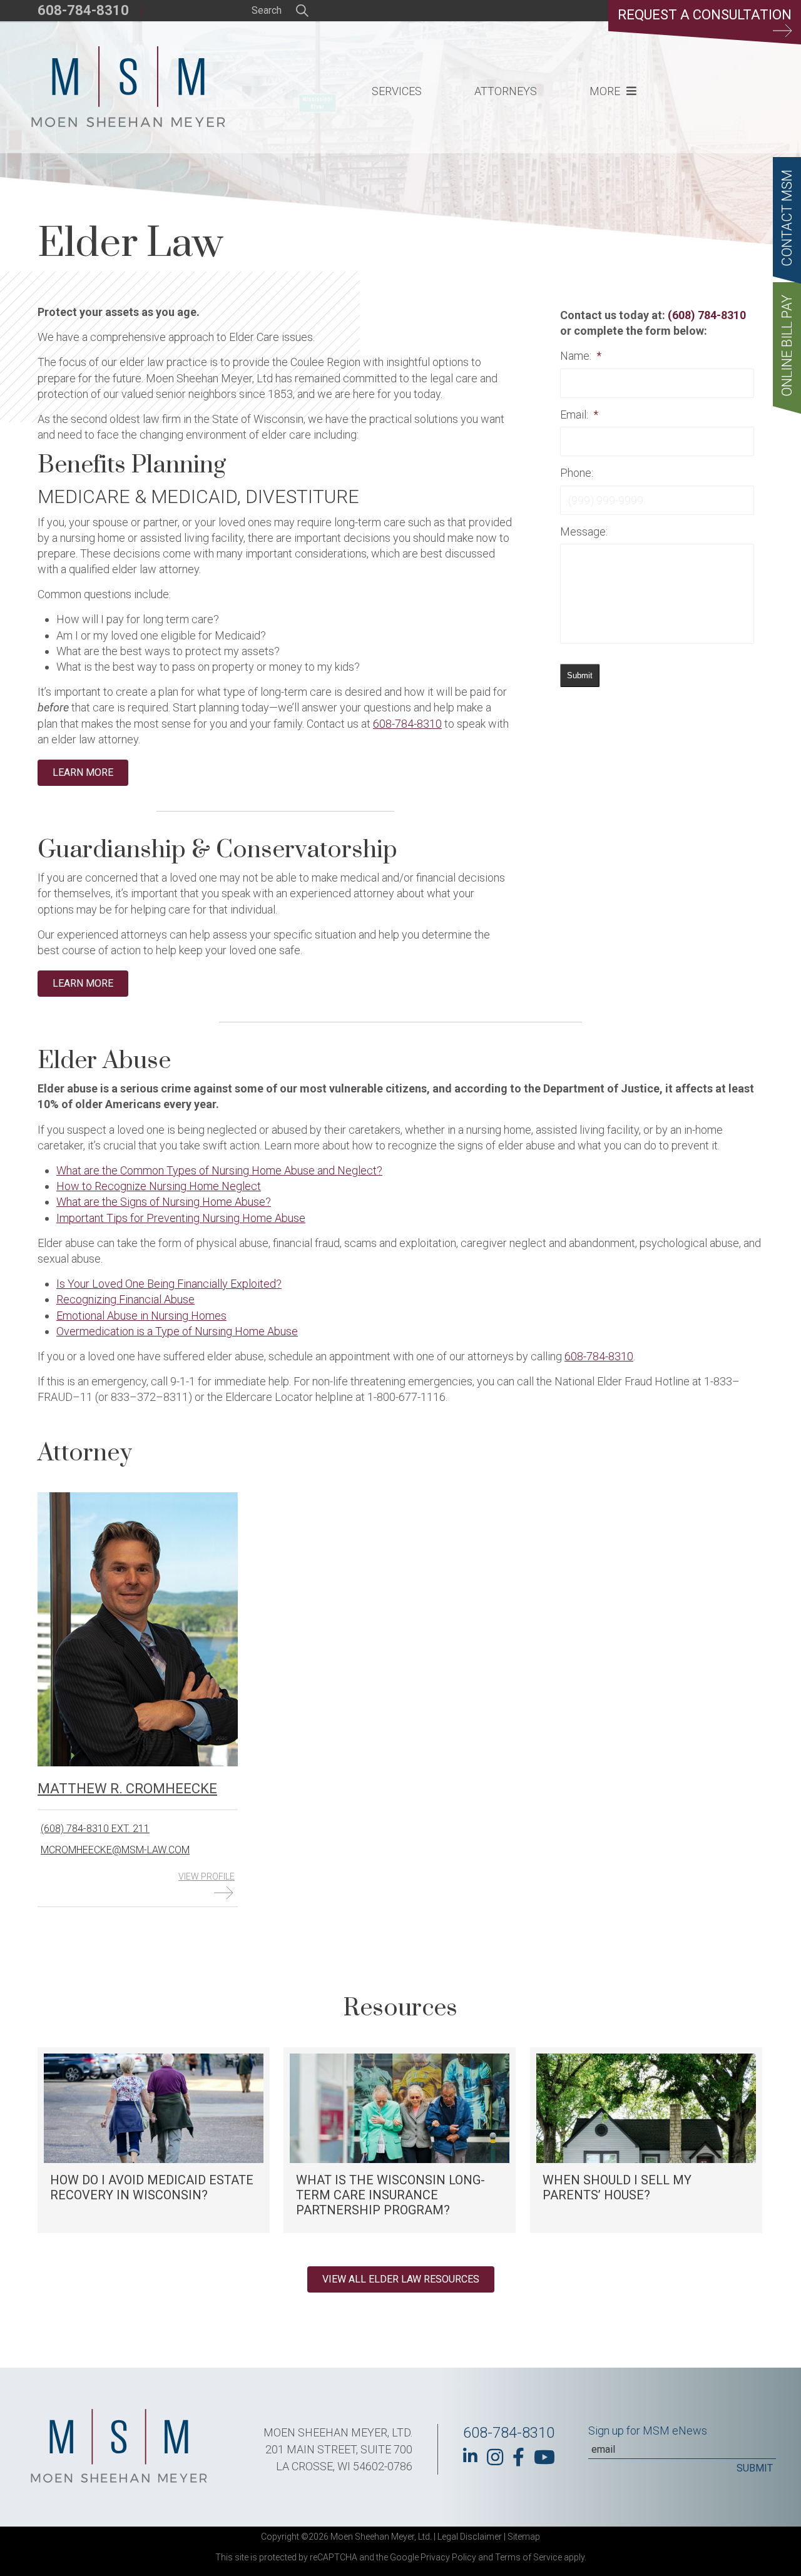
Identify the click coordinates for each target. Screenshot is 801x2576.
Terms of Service (528, 2557)
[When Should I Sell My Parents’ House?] (646, 2140)
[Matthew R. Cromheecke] (138, 1763)
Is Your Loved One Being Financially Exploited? (169, 1284)
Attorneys (506, 91)
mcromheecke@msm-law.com (115, 1850)
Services (397, 91)
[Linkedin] (470, 2456)
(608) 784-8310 (707, 315)
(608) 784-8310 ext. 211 (95, 1829)
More (605, 91)
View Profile (207, 1876)
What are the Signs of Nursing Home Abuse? (164, 1202)
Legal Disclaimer (470, 2537)
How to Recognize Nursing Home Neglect (159, 1186)
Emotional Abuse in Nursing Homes (141, 1316)
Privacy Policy (448, 2557)
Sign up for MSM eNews (648, 2431)
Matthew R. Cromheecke (127, 1789)
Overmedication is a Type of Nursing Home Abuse (177, 1331)
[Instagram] (495, 2457)
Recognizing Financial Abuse (125, 1299)
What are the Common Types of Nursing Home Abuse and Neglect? (219, 1170)
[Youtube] (544, 2457)
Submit (580, 675)
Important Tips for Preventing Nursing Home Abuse (181, 1218)
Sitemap (524, 2537)
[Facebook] (518, 2457)
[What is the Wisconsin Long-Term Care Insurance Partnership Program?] (400, 2140)
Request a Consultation (705, 15)
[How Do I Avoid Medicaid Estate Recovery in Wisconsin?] (154, 2140)
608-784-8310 (83, 10)
